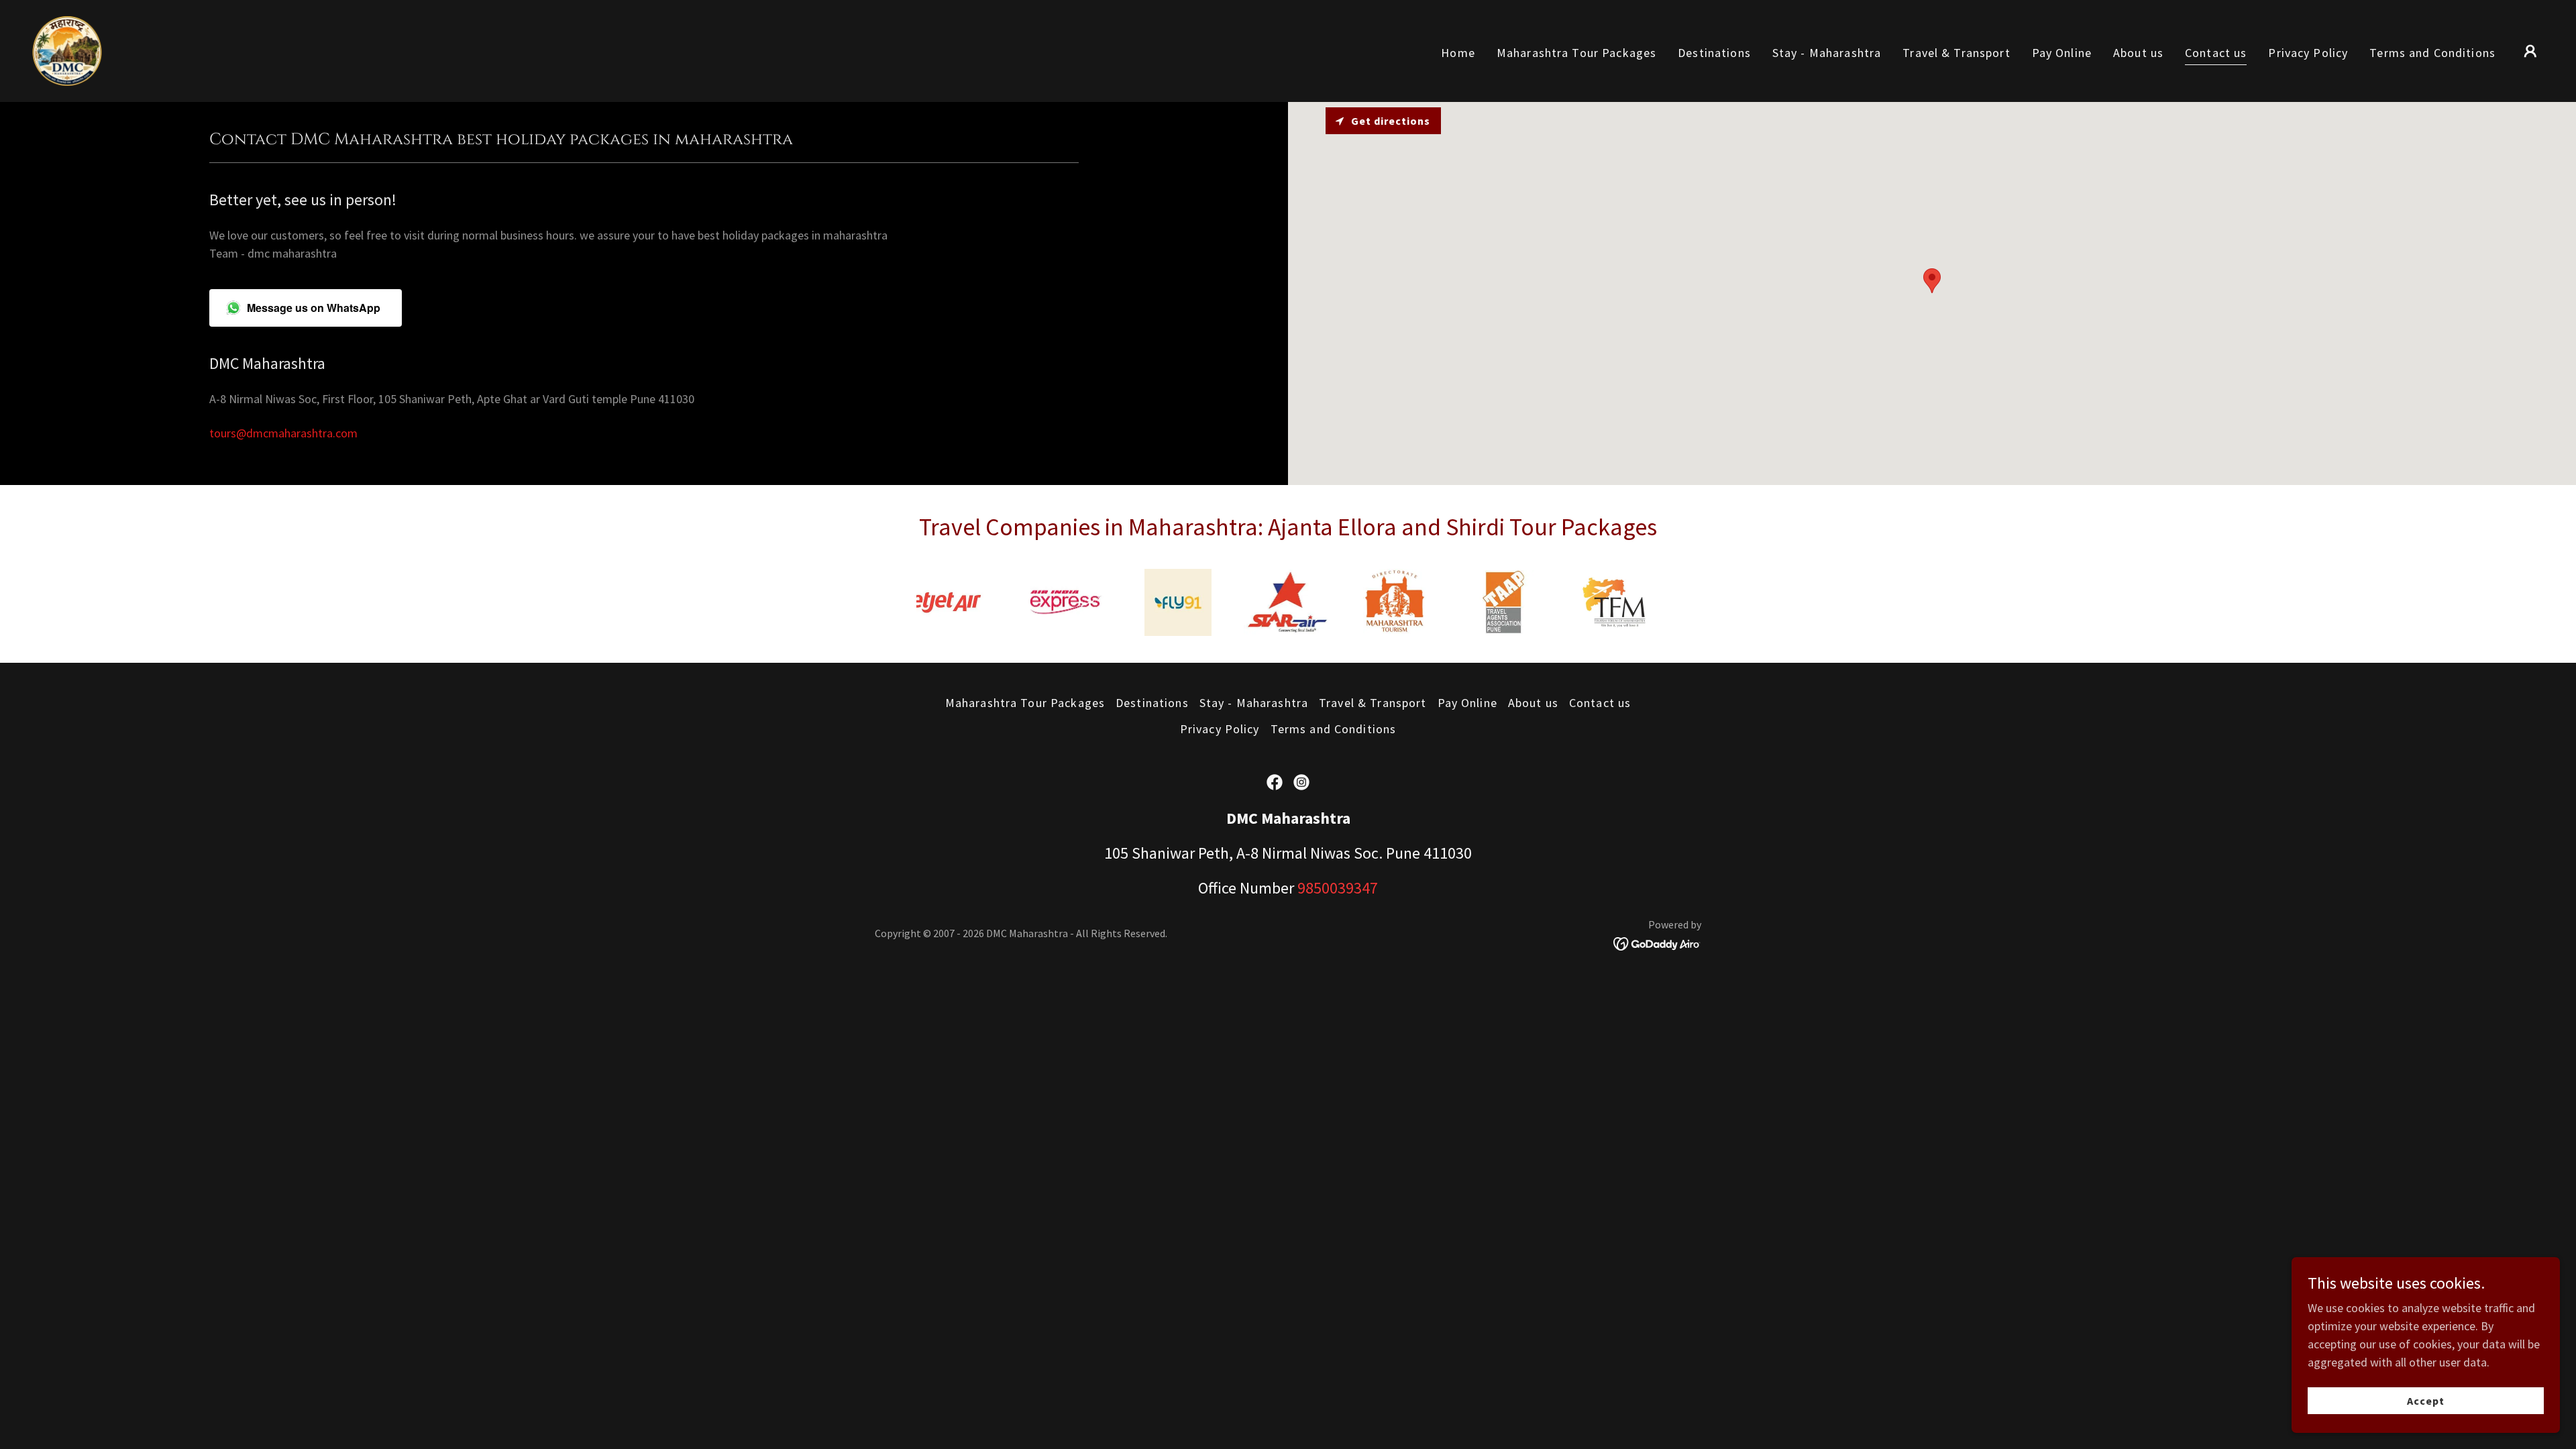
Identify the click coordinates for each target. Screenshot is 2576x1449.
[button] (2530, 51)
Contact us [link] (2216, 53)
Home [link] (1458, 53)
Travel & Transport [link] (1956, 53)
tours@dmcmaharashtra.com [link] (283, 433)
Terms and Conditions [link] (2432, 53)
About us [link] (2138, 53)
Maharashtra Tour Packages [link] (1576, 53)
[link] (67, 49)
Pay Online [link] (2062, 53)
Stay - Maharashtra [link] (1827, 53)
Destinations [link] (1714, 53)
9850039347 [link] (1338, 888)
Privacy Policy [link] (2308, 53)
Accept (2426, 1401)
